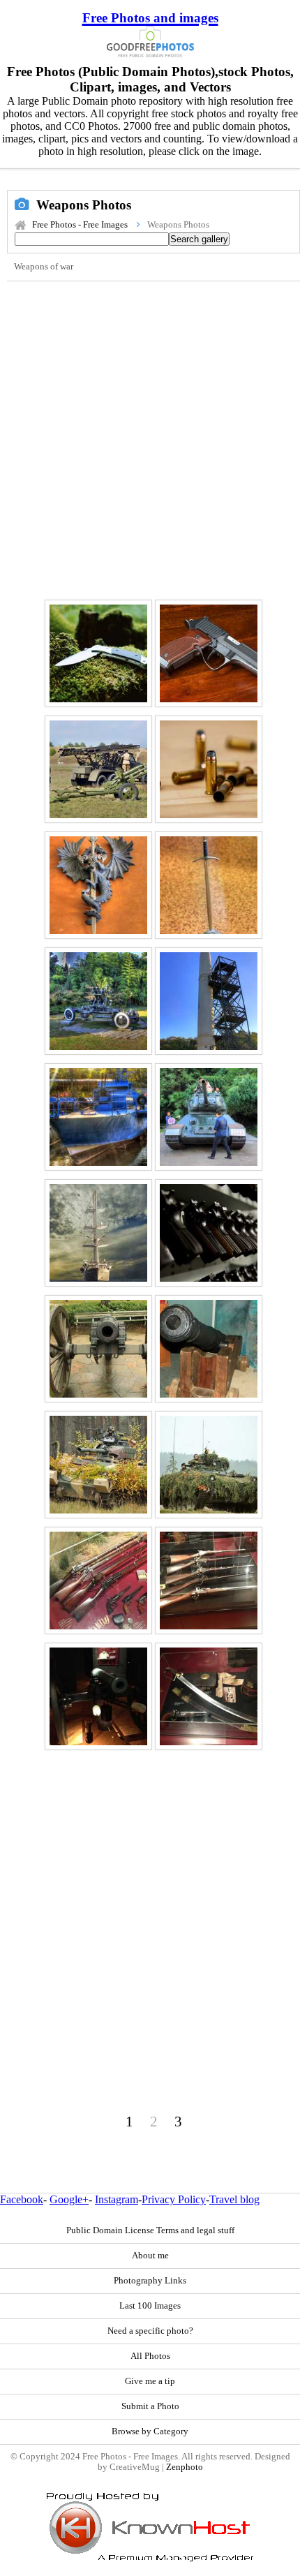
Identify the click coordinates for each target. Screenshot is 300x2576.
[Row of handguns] (209, 1233)
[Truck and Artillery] (98, 769)
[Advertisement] (150, 438)
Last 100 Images (150, 2306)
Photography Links (150, 2281)
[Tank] (209, 1117)
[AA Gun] (98, 1001)
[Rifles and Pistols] (98, 1581)
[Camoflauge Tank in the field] (209, 1465)
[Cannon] (209, 1349)
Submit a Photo (150, 2406)
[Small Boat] (98, 1117)
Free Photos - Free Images (80, 225)
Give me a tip (150, 2381)
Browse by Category (150, 2431)
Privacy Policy (174, 2199)
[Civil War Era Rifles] (209, 1581)
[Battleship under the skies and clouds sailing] (98, 1233)
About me (150, 2256)
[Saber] (209, 1696)
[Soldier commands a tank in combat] (98, 1465)
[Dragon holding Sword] (98, 885)
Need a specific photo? (150, 2331)
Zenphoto (185, 2467)
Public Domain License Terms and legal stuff (150, 2230)
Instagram (117, 2199)
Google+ (69, 2199)
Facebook (22, 2199)
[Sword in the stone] (209, 885)
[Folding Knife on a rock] (98, 653)
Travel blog (234, 2199)
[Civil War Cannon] (98, 1349)
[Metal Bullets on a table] (209, 769)
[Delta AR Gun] (209, 653)
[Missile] (209, 1001)
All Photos (150, 2356)
